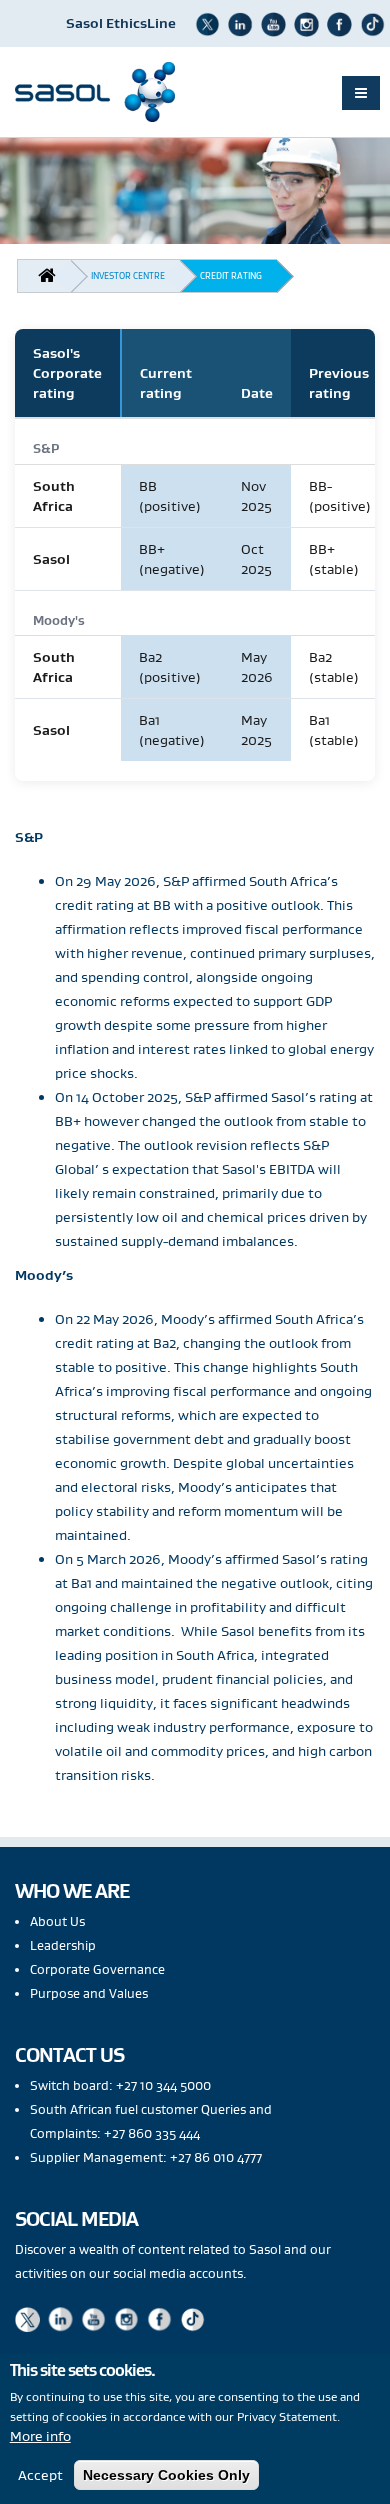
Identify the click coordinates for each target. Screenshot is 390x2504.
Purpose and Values (89, 1993)
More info (40, 2436)
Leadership (63, 1945)
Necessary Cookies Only (166, 2475)
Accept (40, 2475)
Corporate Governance (97, 1969)
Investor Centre (128, 275)
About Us (57, 1921)
